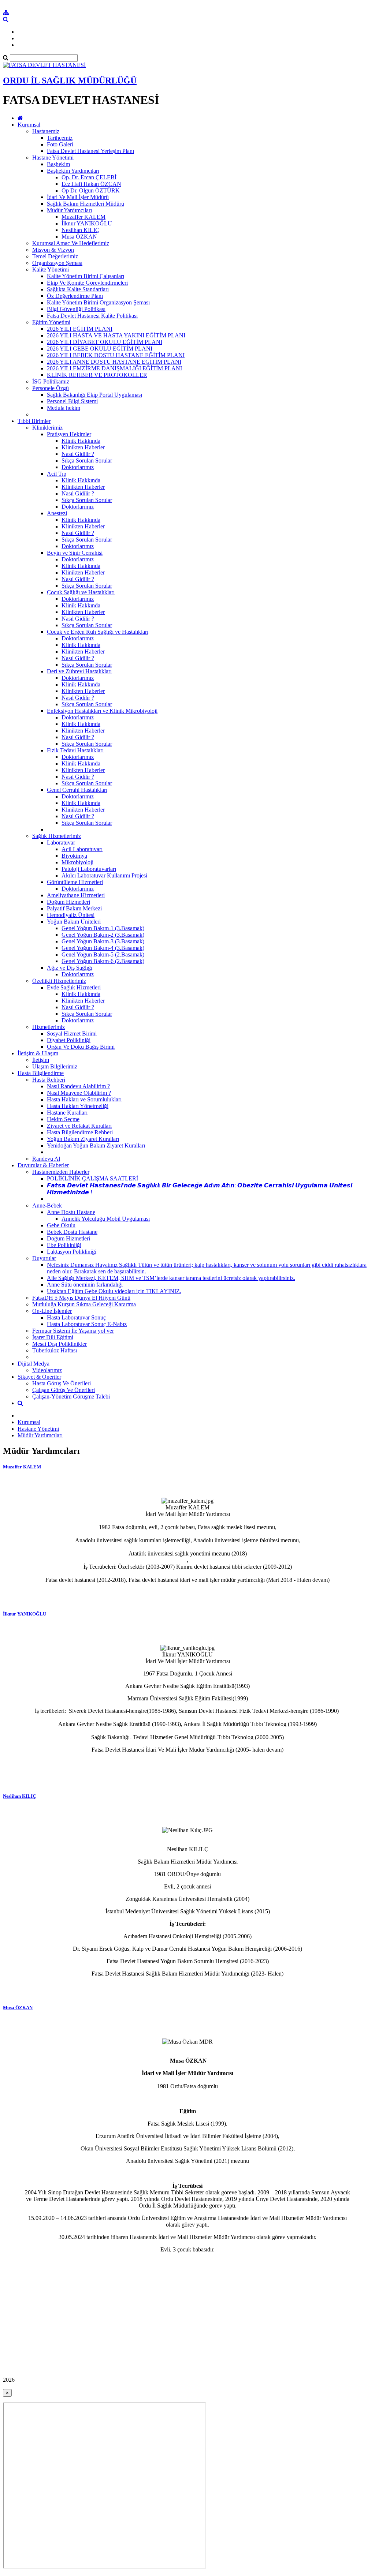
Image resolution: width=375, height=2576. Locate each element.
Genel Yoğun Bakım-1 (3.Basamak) (103, 928)
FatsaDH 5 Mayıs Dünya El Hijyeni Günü (81, 1298)
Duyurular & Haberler (43, 1165)
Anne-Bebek (47, 1205)
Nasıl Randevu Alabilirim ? (78, 1086)
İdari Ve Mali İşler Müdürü (78, 197)
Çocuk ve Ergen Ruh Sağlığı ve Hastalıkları (98, 632)
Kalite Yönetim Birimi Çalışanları (86, 276)
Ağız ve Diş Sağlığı (70, 968)
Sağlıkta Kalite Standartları (78, 289)
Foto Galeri (60, 144)
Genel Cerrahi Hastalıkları (77, 790)
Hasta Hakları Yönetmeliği (78, 1106)
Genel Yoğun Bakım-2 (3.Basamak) (103, 935)
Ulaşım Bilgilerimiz (55, 1066)
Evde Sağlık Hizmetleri (74, 987)
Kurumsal (29, 125)
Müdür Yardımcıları (69, 210)
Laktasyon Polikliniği (72, 1252)
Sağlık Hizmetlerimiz (57, 836)
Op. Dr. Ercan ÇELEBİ (89, 177)
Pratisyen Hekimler (69, 434)
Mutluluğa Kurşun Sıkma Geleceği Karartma (84, 1304)
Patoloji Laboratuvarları (89, 869)
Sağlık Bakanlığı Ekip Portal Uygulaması (94, 395)
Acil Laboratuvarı (82, 849)
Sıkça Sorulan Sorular (87, 460)
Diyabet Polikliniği (69, 1040)
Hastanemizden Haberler (61, 1172)
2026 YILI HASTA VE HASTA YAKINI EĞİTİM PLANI (116, 335)
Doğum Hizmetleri (68, 902)
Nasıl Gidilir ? (78, 454)
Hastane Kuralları (67, 1113)
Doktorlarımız (78, 467)
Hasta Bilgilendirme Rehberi (80, 1132)
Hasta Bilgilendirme (41, 1073)
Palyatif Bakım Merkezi (74, 908)
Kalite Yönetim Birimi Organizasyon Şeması (98, 302)
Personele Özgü (51, 388)
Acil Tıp (57, 474)
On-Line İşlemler (52, 1311)
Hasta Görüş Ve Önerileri (62, 1383)
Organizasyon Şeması (57, 263)
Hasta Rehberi (49, 1080)
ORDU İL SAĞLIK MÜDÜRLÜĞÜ (70, 80)
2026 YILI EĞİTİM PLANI (80, 329)
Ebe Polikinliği (64, 1245)
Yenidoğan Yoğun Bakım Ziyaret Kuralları (96, 1145)
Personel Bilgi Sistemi (72, 401)
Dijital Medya (34, 1364)
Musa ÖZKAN (79, 237)
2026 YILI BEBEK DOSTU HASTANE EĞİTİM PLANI (116, 355)
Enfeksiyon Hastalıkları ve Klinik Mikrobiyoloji (102, 711)
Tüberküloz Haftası (55, 1350)
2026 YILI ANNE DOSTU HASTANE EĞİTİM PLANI (114, 362)
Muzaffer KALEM (83, 217)
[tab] (187, 1532)
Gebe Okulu (61, 1225)
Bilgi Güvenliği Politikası (76, 309)
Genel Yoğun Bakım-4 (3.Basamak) (103, 948)
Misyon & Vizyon (53, 250)
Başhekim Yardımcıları (73, 171)
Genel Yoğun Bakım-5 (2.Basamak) (103, 954)
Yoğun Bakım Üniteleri (74, 922)
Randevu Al (46, 1159)
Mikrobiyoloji (77, 862)
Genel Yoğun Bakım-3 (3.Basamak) (103, 941)
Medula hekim (64, 408)
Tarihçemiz (60, 138)
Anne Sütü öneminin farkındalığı (85, 1285)
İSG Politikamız (51, 381)
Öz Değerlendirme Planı (75, 296)
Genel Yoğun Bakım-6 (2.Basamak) (103, 961)
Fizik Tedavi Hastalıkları (75, 750)
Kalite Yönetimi (51, 269)
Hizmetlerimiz (49, 1027)
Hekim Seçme (63, 1119)
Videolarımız (47, 1370)
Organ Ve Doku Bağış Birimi (81, 1047)
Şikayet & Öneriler (39, 1377)
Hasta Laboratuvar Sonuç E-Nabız (87, 1324)
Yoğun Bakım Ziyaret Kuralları (83, 1139)
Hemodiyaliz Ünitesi (71, 915)
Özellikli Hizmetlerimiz (59, 981)
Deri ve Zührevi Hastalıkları (79, 671)
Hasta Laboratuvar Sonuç (76, 1317)
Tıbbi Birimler (34, 421)
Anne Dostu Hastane (71, 1212)
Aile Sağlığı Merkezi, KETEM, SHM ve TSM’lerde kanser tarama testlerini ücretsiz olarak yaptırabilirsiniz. (171, 1278)
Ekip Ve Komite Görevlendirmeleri (87, 283)
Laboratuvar (61, 843)
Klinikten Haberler (83, 447)
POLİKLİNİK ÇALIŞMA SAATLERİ (92, 1178)
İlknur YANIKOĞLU (87, 223)
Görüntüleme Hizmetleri (75, 882)
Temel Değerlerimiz (55, 256)
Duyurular (44, 1258)
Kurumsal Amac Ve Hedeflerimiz (71, 243)
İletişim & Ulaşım (38, 1053)
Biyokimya (74, 856)
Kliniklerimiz (47, 428)
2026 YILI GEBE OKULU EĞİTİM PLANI (100, 349)
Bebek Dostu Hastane (72, 1232)
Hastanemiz (46, 131)
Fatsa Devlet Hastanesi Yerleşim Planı (90, 151)
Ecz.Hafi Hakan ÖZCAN (91, 184)
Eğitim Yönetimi (51, 322)
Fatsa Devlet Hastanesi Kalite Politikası (92, 316)
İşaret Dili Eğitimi (53, 1337)
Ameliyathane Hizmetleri (76, 895)
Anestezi (57, 513)
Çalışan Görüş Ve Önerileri (64, 1390)
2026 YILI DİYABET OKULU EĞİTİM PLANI (105, 342)
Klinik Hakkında (81, 441)
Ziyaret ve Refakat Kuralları (79, 1126)
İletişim (41, 1060)
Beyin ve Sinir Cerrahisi (75, 553)
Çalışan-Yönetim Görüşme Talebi (71, 1396)
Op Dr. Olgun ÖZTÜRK (91, 190)
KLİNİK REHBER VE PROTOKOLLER (97, 375)
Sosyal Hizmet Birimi (72, 1034)
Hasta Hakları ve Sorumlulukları (84, 1099)
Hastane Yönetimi (53, 158)
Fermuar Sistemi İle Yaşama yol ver (73, 1331)
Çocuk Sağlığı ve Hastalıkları (81, 592)
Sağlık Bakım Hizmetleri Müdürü (86, 204)
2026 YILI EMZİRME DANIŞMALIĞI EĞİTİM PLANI (114, 368)
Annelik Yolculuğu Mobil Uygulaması (106, 1219)
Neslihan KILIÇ (80, 230)
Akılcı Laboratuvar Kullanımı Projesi (104, 875)
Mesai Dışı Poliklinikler (60, 1344)
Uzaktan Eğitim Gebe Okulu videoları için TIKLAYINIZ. (114, 1291)
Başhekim (58, 164)
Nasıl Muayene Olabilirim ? (79, 1093)
